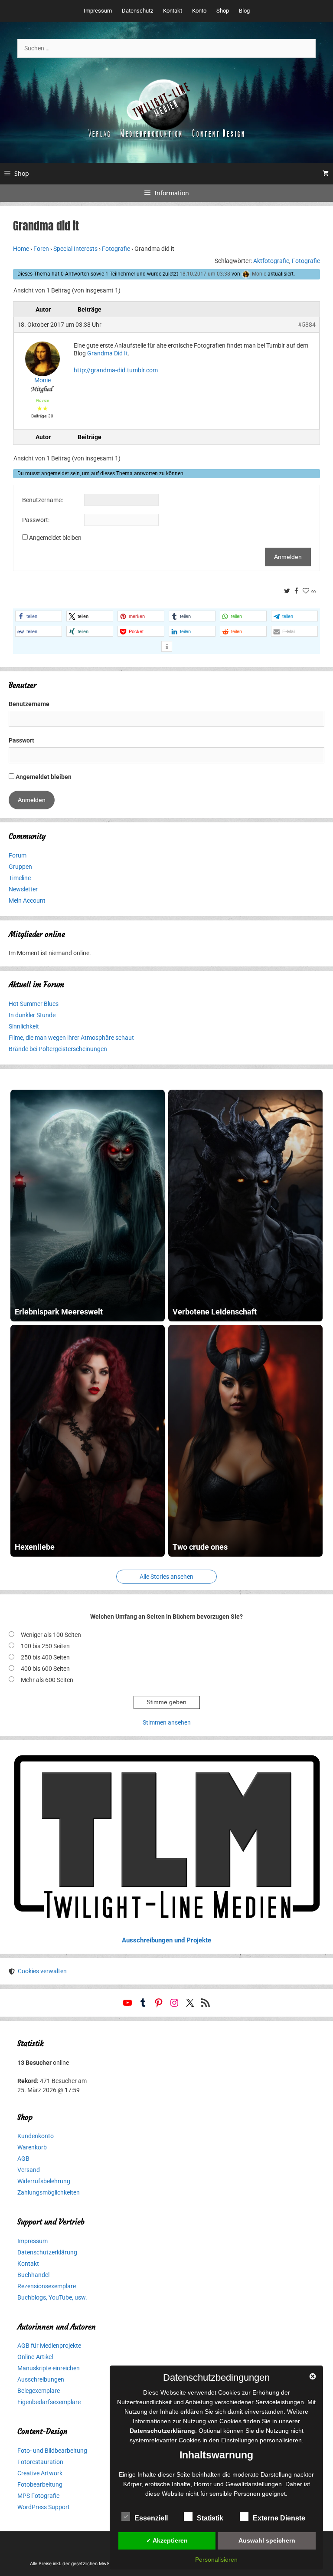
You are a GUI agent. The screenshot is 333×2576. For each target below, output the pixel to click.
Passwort (21, 740)
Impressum (98, 11)
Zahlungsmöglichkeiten (49, 2192)
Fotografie (116, 249)
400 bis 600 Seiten (45, 1669)
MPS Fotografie (38, 2496)
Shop (223, 11)
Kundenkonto (36, 2136)
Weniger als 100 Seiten (51, 1635)
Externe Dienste (279, 2518)
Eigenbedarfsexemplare (49, 2402)
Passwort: (36, 520)
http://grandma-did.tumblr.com (116, 370)
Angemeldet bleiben (55, 538)
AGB (23, 2159)
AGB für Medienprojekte (49, 2346)
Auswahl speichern (267, 2540)
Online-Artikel (35, 2357)
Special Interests (75, 249)
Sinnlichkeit (24, 1026)
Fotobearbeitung (40, 2484)
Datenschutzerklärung (47, 2252)
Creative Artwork (40, 2473)
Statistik (210, 2518)
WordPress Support (44, 2507)
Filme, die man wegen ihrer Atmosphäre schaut (71, 1038)
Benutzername (29, 704)
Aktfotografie (271, 261)
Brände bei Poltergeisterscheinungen (58, 1049)
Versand (29, 2170)
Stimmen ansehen (167, 1722)
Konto (199, 11)
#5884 (307, 325)
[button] (39, 616)
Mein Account (27, 900)
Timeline (20, 878)
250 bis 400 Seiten (45, 1657)
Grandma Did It (108, 353)
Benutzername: (42, 500)
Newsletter (23, 889)
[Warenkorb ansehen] (326, 174)
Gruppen (20, 867)
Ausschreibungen (41, 2379)
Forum (18, 855)
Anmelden (288, 557)
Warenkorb (32, 2147)
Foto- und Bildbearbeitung (52, 2451)
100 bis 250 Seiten (45, 1646)
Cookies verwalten (42, 1971)
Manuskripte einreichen (49, 2368)
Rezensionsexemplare (47, 2286)
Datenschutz (137, 11)
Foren (41, 249)
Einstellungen (240, 2440)
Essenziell (151, 2518)
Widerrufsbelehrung (44, 2181)
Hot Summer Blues (34, 1004)
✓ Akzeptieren (167, 2540)
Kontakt (173, 11)
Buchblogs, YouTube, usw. (52, 2297)
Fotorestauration (40, 2462)
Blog (244, 11)
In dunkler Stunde (32, 1015)
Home (21, 249)
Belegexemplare (39, 2391)
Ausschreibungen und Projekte (166, 1940)
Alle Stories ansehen (166, 1577)
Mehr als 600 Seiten (47, 1680)
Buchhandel (33, 2275)
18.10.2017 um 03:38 (205, 274)
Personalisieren (216, 2560)
